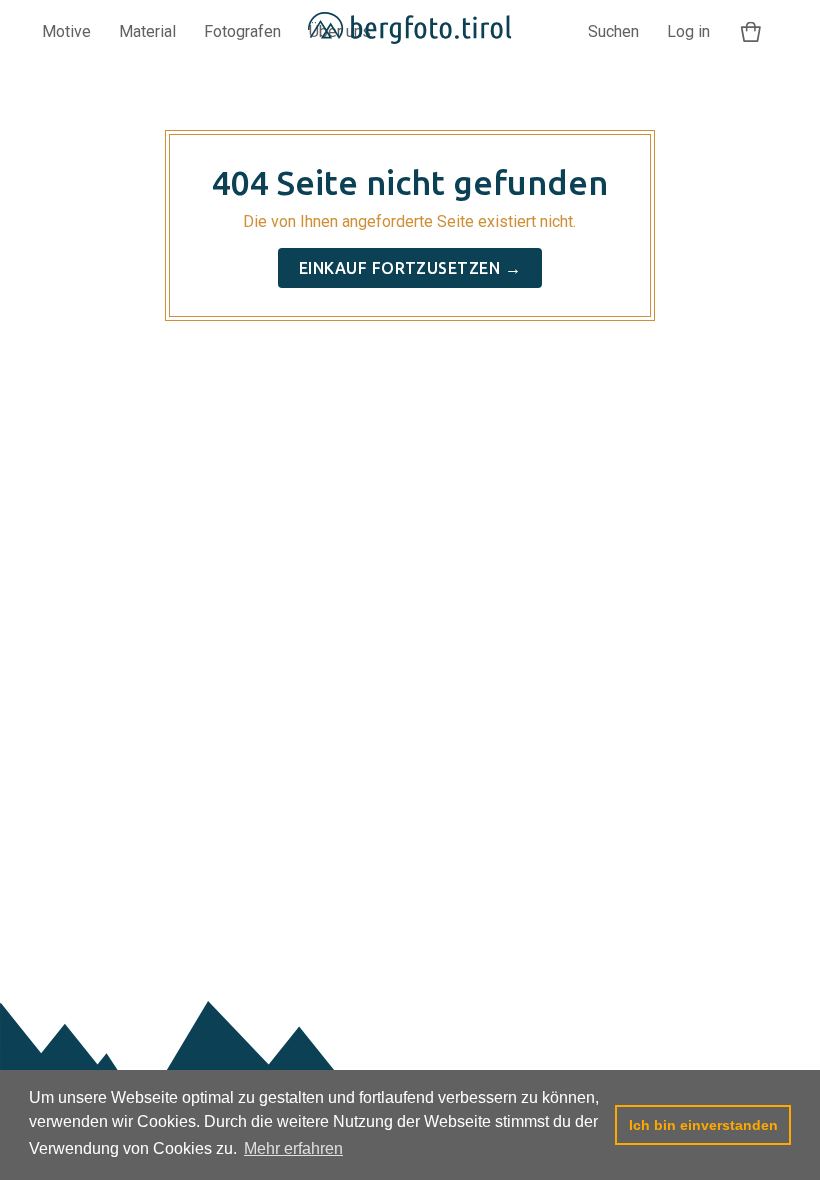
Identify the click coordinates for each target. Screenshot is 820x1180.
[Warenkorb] (751, 32)
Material (147, 31)
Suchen (613, 31)
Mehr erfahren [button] (293, 1148)
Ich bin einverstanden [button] (703, 1125)
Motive (66, 31)
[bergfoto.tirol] (410, 32)
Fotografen (242, 31)
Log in (688, 31)
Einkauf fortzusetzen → (410, 268)
